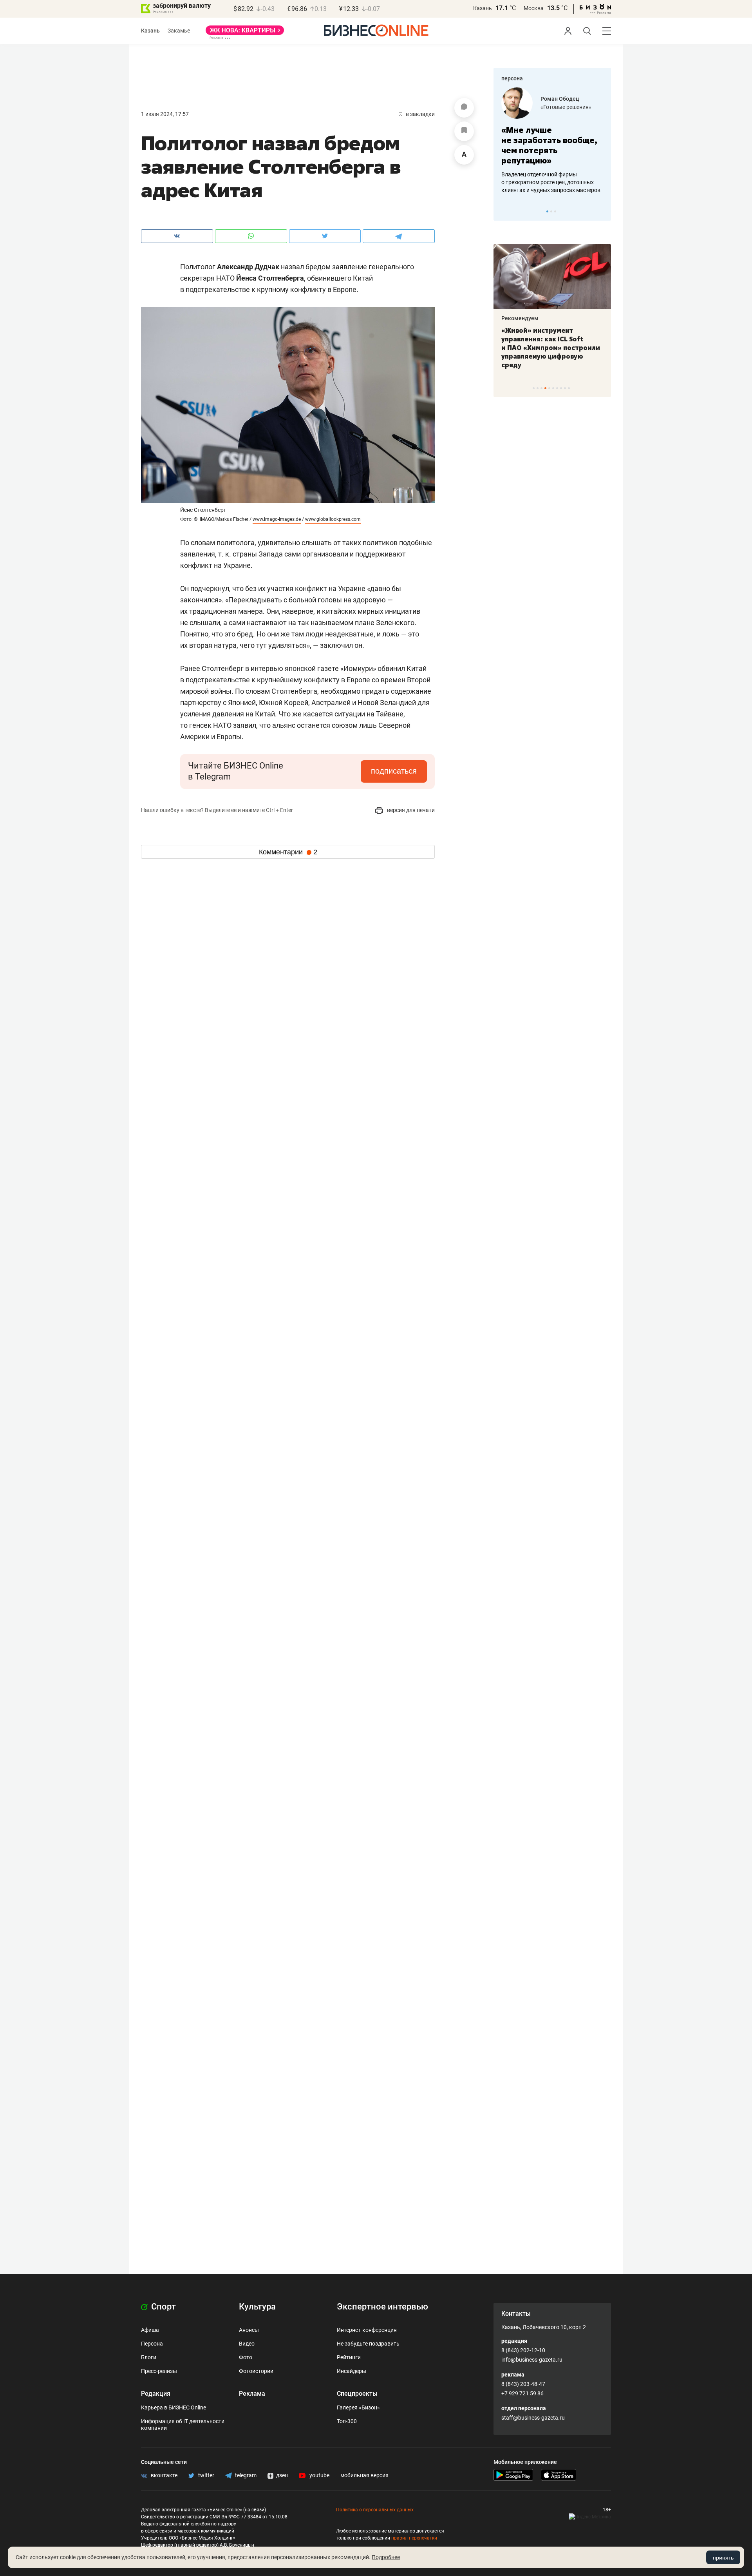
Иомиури (358, 668)
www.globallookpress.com (333, 519)
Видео (247, 2344)
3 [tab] (555, 211)
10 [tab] (569, 388)
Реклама (252, 2394)
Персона (152, 2344)
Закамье (179, 31)
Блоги (149, 2357)
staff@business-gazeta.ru (533, 2418)
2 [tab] (551, 211)
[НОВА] (245, 33)
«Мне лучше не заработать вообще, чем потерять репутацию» (549, 145)
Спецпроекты (357, 2394)
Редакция (156, 2394)
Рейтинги (349, 2357)
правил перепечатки (414, 2538)
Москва (534, 8)
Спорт (163, 2307)
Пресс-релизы (159, 2371)
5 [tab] (549, 388)
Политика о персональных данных (375, 2510)
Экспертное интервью (382, 2307)
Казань (483, 8)
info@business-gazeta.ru (532, 2360)
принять (723, 2558)
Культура (257, 2307)
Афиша (150, 2330)
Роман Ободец (560, 99)
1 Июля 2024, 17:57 (165, 114)
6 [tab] (553, 388)
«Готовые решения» (566, 107)
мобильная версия (364, 2475)
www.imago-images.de (277, 519)
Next (602, 211)
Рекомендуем (520, 318)
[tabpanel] (552, 141)
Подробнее (386, 2557)
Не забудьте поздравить (368, 2344)
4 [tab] (545, 388)
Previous (504, 211)
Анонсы (249, 2330)
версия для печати (410, 810)
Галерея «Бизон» (358, 2407)
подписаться (394, 771)
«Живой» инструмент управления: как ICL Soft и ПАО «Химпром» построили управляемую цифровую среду (551, 348)
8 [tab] (561, 388)
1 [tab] (547, 211)
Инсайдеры (352, 2371)
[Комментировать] (464, 108)
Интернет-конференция (367, 2330)
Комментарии (288, 852)
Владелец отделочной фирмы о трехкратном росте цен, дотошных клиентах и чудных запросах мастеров (551, 182)
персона (512, 78)
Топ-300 (347, 2421)
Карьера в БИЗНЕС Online (174, 2407)
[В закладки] (464, 131)
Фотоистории (256, 2371)
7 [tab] (557, 388)
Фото (246, 2357)
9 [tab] (565, 388)
